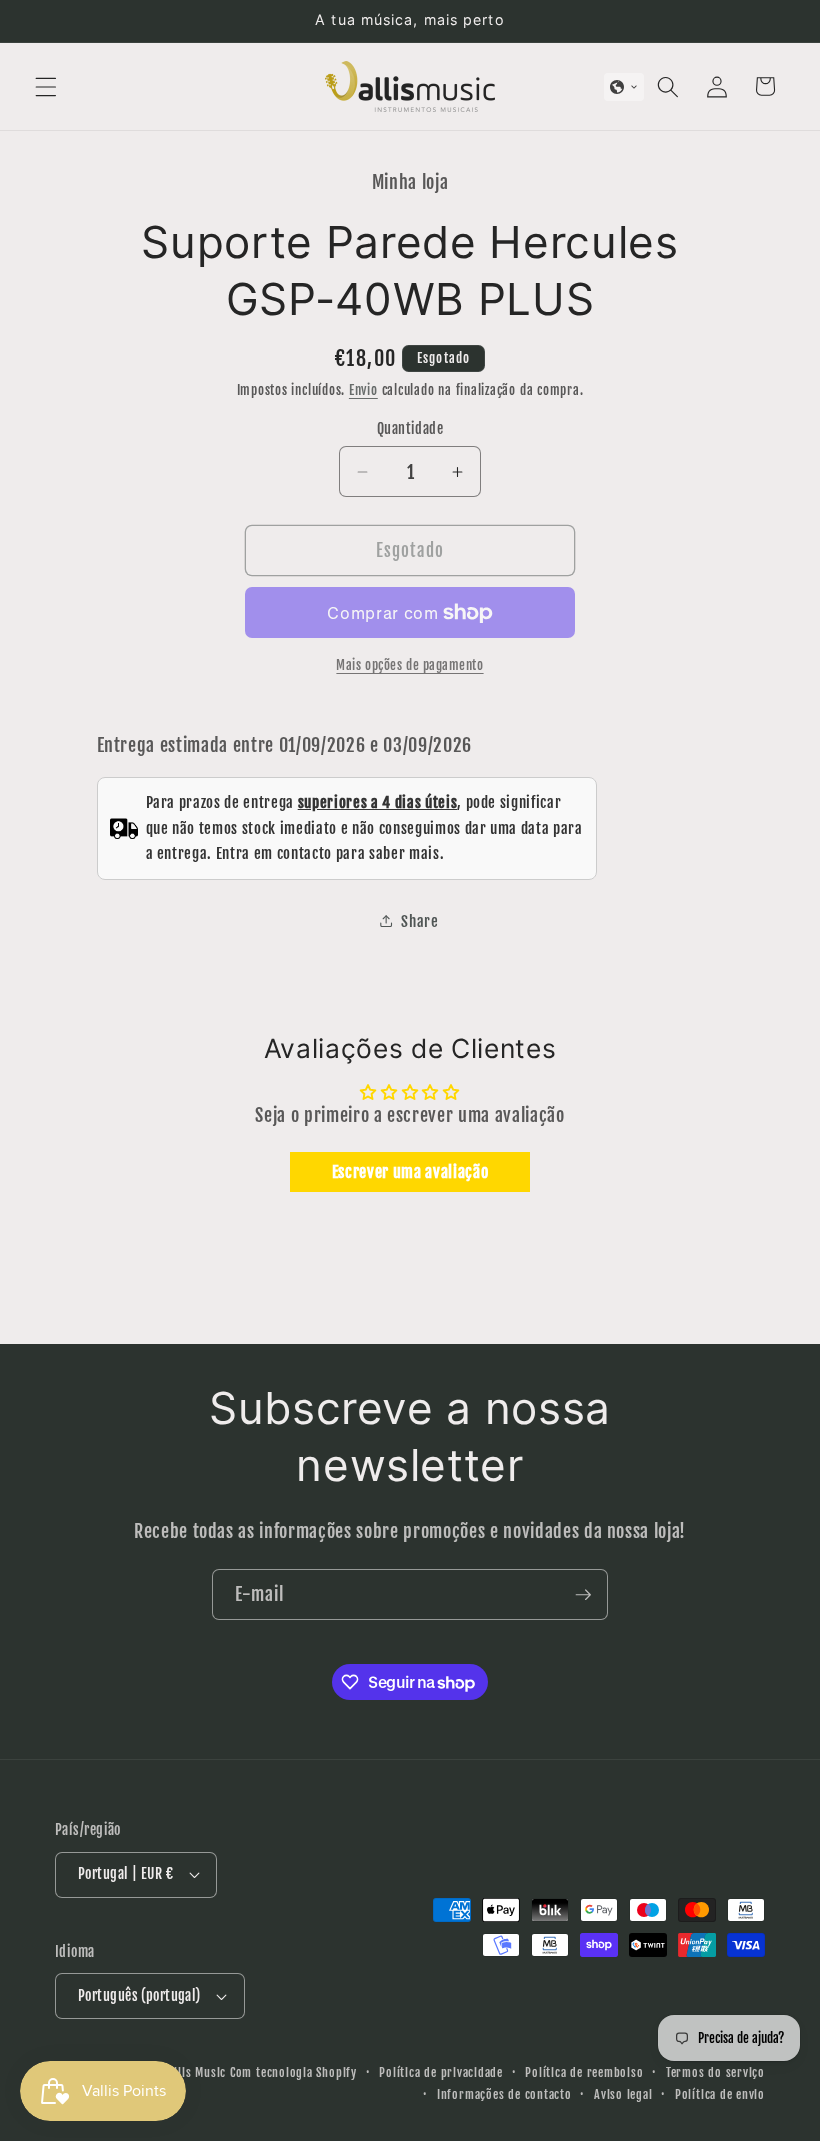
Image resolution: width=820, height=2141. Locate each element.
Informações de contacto (504, 2094)
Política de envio (720, 2094)
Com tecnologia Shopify (293, 2072)
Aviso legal (623, 2094)
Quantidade (410, 429)
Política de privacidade (441, 2072)
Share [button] (419, 921)
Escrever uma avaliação (410, 1172)
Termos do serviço (715, 2072)
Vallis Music (194, 2072)
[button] (46, 86)
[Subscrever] (583, 1595)
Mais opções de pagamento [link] (409, 665)
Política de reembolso (584, 2072)
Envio (363, 390)
